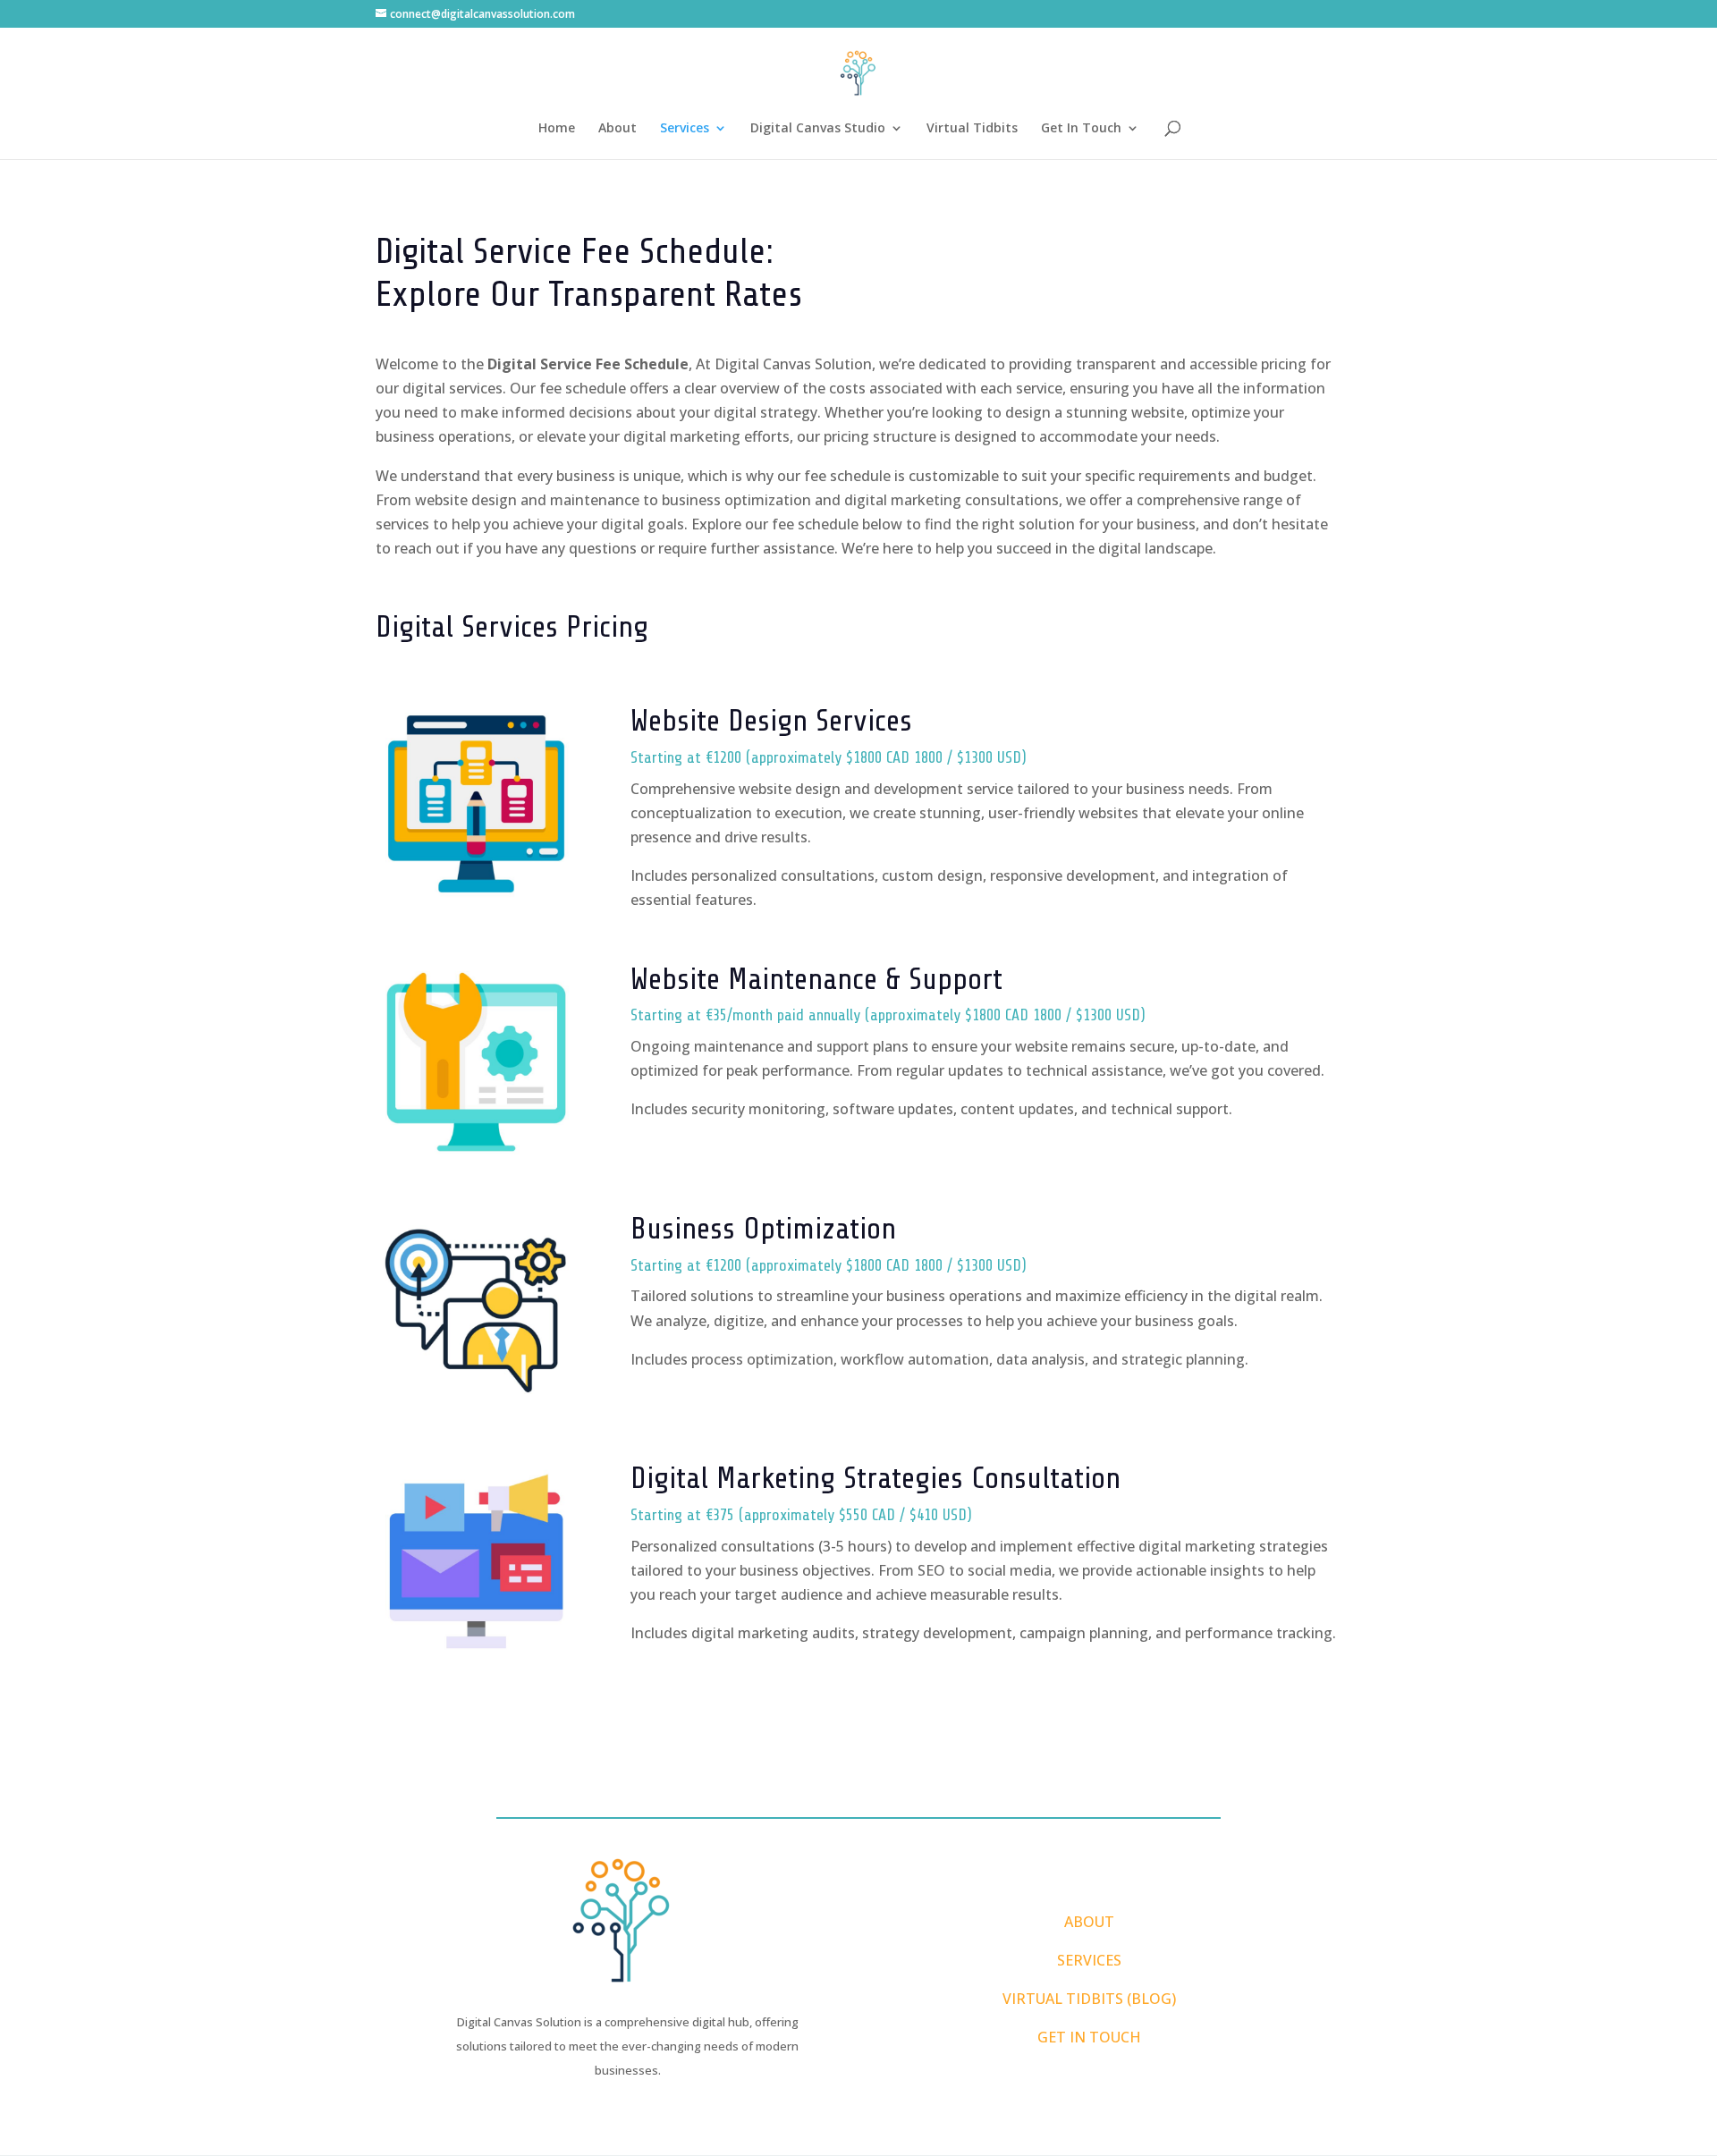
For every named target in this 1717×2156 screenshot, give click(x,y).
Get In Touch (1081, 129)
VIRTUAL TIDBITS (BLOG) (1089, 1999)
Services (685, 129)
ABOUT (1089, 1922)
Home (557, 129)
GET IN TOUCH (1089, 2037)
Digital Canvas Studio (818, 129)
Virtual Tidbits (972, 129)
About (617, 129)
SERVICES (1089, 1960)
